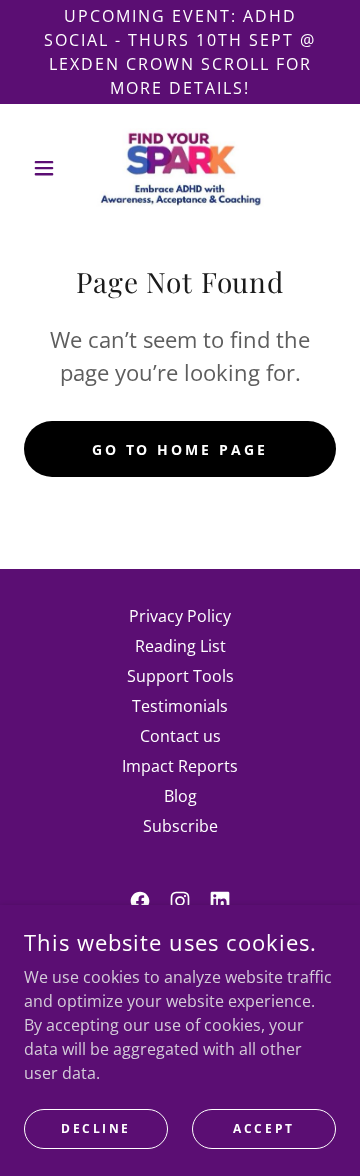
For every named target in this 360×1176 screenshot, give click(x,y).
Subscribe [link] (180, 826)
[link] (179, 168)
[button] (47, 168)
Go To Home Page (180, 449)
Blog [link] (180, 796)
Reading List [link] (180, 646)
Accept (263, 1128)
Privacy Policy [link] (180, 616)
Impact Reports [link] (180, 766)
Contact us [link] (180, 736)
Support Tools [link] (180, 676)
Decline (96, 1128)
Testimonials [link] (180, 706)
